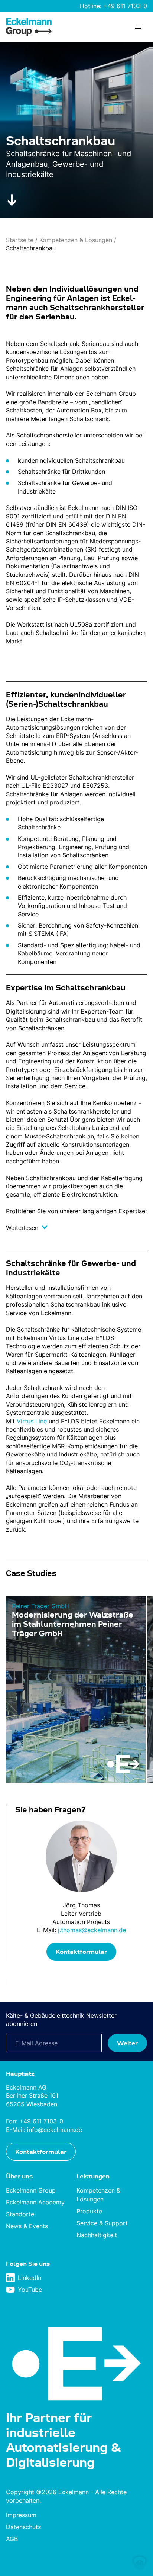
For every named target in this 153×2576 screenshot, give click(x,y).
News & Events (27, 2226)
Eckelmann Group (31, 2190)
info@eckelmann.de (55, 2129)
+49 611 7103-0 (125, 6)
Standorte (20, 2214)
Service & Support (102, 2223)
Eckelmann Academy (35, 2202)
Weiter (127, 2043)
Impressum (21, 2515)
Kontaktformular (81, 1952)
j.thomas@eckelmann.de (92, 1930)
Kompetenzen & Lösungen (76, 240)
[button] (140, 2563)
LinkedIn (30, 2278)
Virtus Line (32, 1421)
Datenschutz (24, 2527)
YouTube (30, 2290)
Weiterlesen (23, 1228)
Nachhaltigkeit (97, 2235)
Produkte (89, 2211)
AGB (12, 2539)
